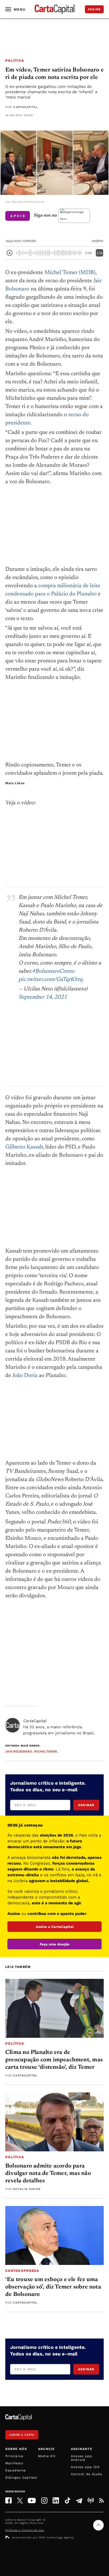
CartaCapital (26, 107)
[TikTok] (68, 2500)
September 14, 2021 (43, 997)
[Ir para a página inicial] (54, 9)
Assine (94, 9)
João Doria (25, 1376)
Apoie (18, 216)
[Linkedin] (56, 2500)
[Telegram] (79, 2501)
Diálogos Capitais (21, 2478)
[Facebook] (8, 2500)
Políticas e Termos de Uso (25, 2530)
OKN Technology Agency (56, 2537)
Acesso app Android (81, 2458)
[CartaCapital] (13, 1725)
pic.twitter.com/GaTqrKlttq (51, 980)
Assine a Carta (22, 2435)
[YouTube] (32, 2501)
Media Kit (47, 2456)
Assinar (86, 1805)
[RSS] (101, 2501)
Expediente (16, 2470)
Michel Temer (46, 1751)
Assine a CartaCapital (55, 1927)
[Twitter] (20, 2501)
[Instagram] (44, 2500)
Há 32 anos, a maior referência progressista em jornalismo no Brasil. (59, 1727)
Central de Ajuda (87, 2474)
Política (15, 60)
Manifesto (14, 2463)
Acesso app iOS (85, 2467)
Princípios (14, 2456)
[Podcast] (91, 2501)
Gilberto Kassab (24, 1147)
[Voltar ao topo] (98, 2525)
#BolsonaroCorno (53, 971)
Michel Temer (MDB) (70, 273)
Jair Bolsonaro (19, 1751)
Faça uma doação (55, 1944)
